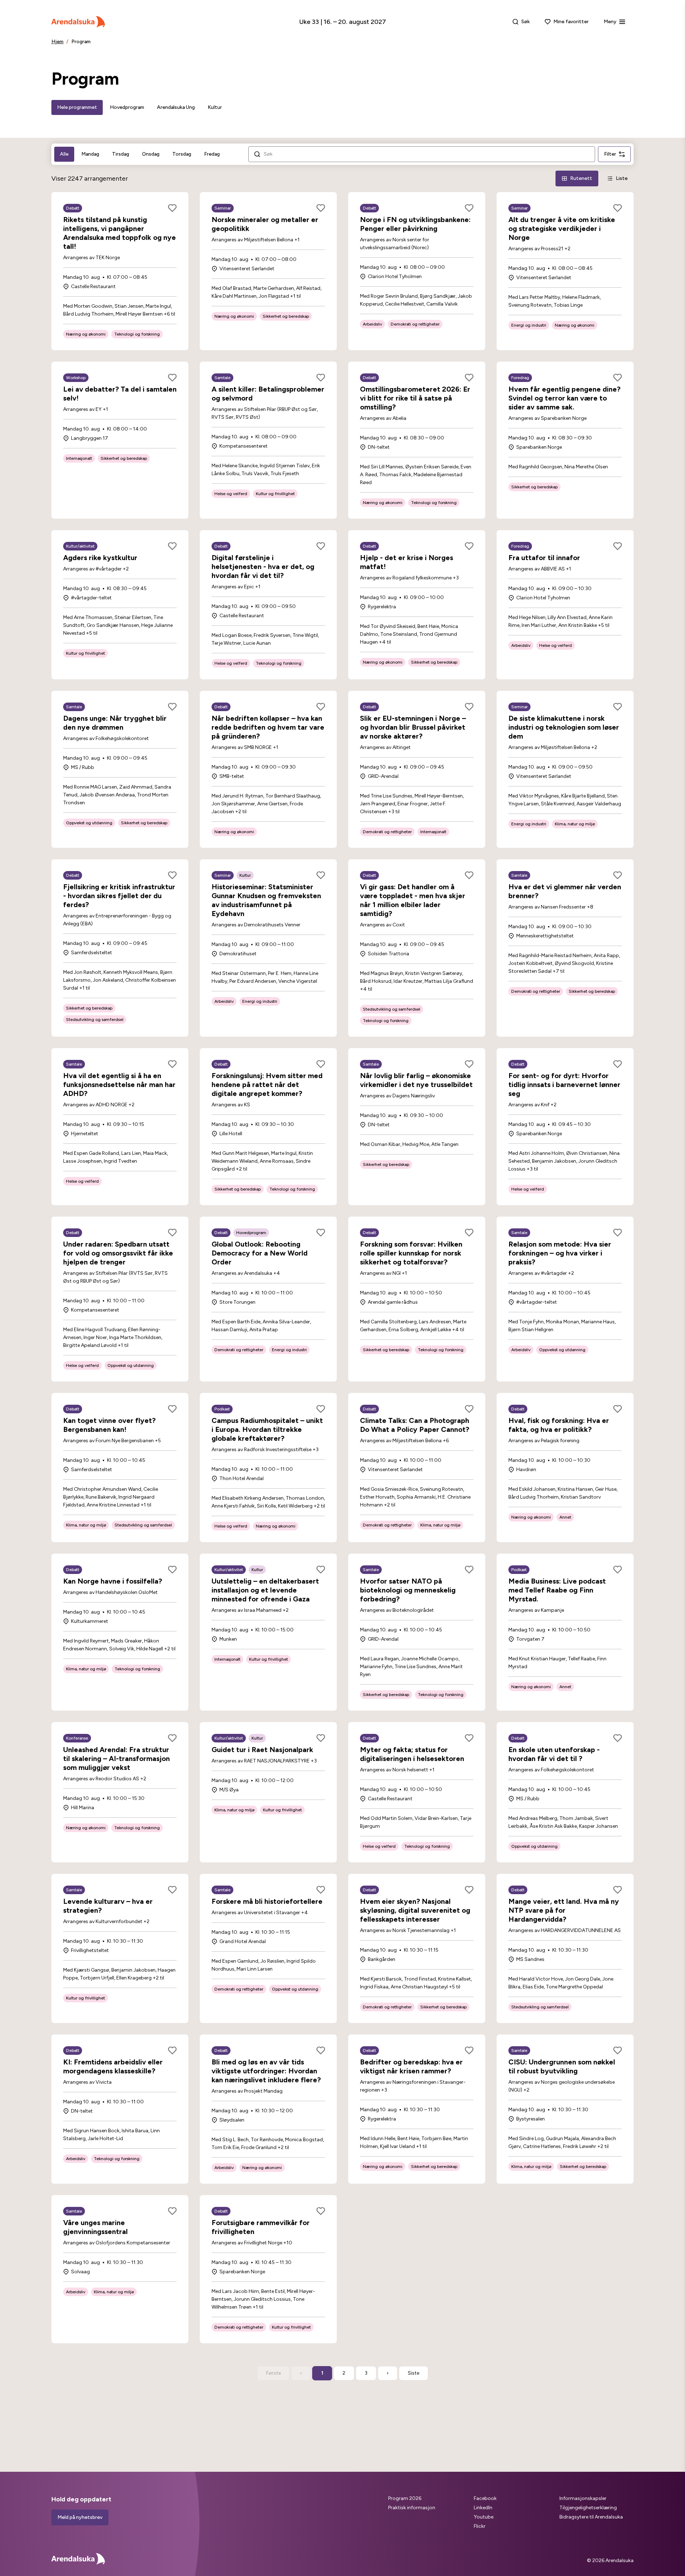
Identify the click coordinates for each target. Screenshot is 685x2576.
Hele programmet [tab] (77, 107)
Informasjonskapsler (583, 2498)
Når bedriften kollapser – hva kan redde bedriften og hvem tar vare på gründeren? (268, 727)
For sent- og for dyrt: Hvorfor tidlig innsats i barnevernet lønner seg (564, 1085)
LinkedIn (483, 2508)
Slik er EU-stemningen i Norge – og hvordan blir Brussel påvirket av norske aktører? (413, 727)
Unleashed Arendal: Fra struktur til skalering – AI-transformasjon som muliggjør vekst (116, 1759)
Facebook (485, 2498)
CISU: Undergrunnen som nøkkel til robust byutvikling (562, 2066)
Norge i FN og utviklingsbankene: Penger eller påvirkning (415, 224)
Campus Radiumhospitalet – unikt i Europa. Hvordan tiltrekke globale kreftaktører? (267, 1429)
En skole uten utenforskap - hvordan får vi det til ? (554, 1754)
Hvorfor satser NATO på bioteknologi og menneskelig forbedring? (408, 1590)
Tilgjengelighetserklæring (588, 2508)
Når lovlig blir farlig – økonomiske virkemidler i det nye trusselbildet (416, 1080)
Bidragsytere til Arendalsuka (591, 2517)
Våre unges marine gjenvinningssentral (95, 2227)
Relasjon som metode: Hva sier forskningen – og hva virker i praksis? (560, 1253)
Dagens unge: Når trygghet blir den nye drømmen (115, 723)
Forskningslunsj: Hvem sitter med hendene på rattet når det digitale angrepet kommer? (267, 1085)
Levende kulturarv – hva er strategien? (108, 1906)
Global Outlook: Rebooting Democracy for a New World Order (260, 1253)
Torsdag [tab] (182, 154)
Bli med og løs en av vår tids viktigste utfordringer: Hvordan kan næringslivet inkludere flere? (266, 2071)
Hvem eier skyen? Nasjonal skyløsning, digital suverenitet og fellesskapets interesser (415, 1910)
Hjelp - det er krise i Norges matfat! (407, 562)
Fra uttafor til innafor (544, 558)
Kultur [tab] (215, 107)
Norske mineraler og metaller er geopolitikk (265, 224)
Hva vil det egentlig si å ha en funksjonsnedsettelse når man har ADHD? (119, 1085)
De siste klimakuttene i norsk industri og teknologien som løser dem (564, 727)
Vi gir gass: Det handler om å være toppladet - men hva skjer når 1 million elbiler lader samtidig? (413, 900)
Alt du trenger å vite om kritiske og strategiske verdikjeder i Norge (562, 228)
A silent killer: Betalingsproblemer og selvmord (268, 394)
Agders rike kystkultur (100, 558)
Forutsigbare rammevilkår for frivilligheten (261, 2227)
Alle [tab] (64, 154)
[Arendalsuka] (78, 22)
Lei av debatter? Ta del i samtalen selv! (120, 394)
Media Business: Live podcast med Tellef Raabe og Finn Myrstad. (557, 1590)
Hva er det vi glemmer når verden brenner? (565, 891)
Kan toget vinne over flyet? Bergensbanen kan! (109, 1425)
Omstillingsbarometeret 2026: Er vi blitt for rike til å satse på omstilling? (415, 398)
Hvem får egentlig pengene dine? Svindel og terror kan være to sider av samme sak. (564, 398)
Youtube (484, 2517)
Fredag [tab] (212, 154)
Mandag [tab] (90, 154)
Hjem (57, 42)
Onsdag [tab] (151, 154)
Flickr (480, 2526)
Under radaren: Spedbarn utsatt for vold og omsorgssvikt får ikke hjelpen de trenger (118, 1253)
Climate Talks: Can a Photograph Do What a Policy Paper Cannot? (415, 1425)
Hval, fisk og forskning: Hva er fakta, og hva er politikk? (559, 1425)
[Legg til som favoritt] (172, 208)
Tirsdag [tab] (121, 154)
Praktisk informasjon (412, 2508)
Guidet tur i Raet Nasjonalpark (262, 1750)
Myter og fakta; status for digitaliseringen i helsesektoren (412, 1754)
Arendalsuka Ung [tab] (176, 107)
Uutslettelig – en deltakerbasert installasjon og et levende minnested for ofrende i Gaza (265, 1590)
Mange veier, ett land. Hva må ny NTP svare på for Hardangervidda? (564, 1910)
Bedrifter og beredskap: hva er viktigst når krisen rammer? (411, 2066)
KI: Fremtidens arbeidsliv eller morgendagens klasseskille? (113, 2066)
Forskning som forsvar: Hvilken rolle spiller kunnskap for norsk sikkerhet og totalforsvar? (411, 1253)
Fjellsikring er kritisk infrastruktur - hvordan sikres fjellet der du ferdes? (119, 896)
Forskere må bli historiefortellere (267, 1901)
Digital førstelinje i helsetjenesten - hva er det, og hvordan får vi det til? (263, 567)
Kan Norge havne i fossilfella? (113, 1581)
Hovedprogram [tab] (127, 107)
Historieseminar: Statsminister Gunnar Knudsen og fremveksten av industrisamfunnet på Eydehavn (266, 900)
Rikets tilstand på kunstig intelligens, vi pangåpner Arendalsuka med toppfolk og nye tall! (120, 233)
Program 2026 (405, 2498)
